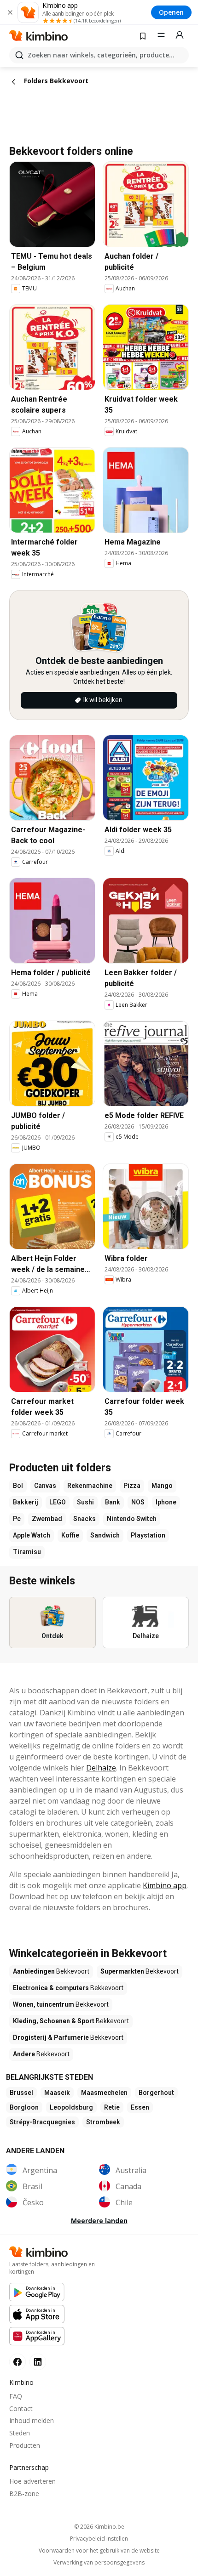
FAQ (16, 2396)
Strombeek (103, 2122)
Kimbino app (165, 1885)
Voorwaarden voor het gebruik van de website (99, 2551)
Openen (171, 12)
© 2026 (99, 2527)
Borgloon (24, 2107)
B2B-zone (24, 2494)
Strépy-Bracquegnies (42, 2122)
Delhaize (101, 1768)
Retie (112, 2107)
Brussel (21, 2093)
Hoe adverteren (32, 2481)
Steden (20, 2433)
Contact (21, 2409)
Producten (25, 2445)
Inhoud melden (32, 2420)
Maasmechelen (104, 2093)
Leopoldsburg (71, 2107)
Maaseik (57, 2093)
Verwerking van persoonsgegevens (99, 2563)
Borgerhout (156, 2093)
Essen (140, 2107)
